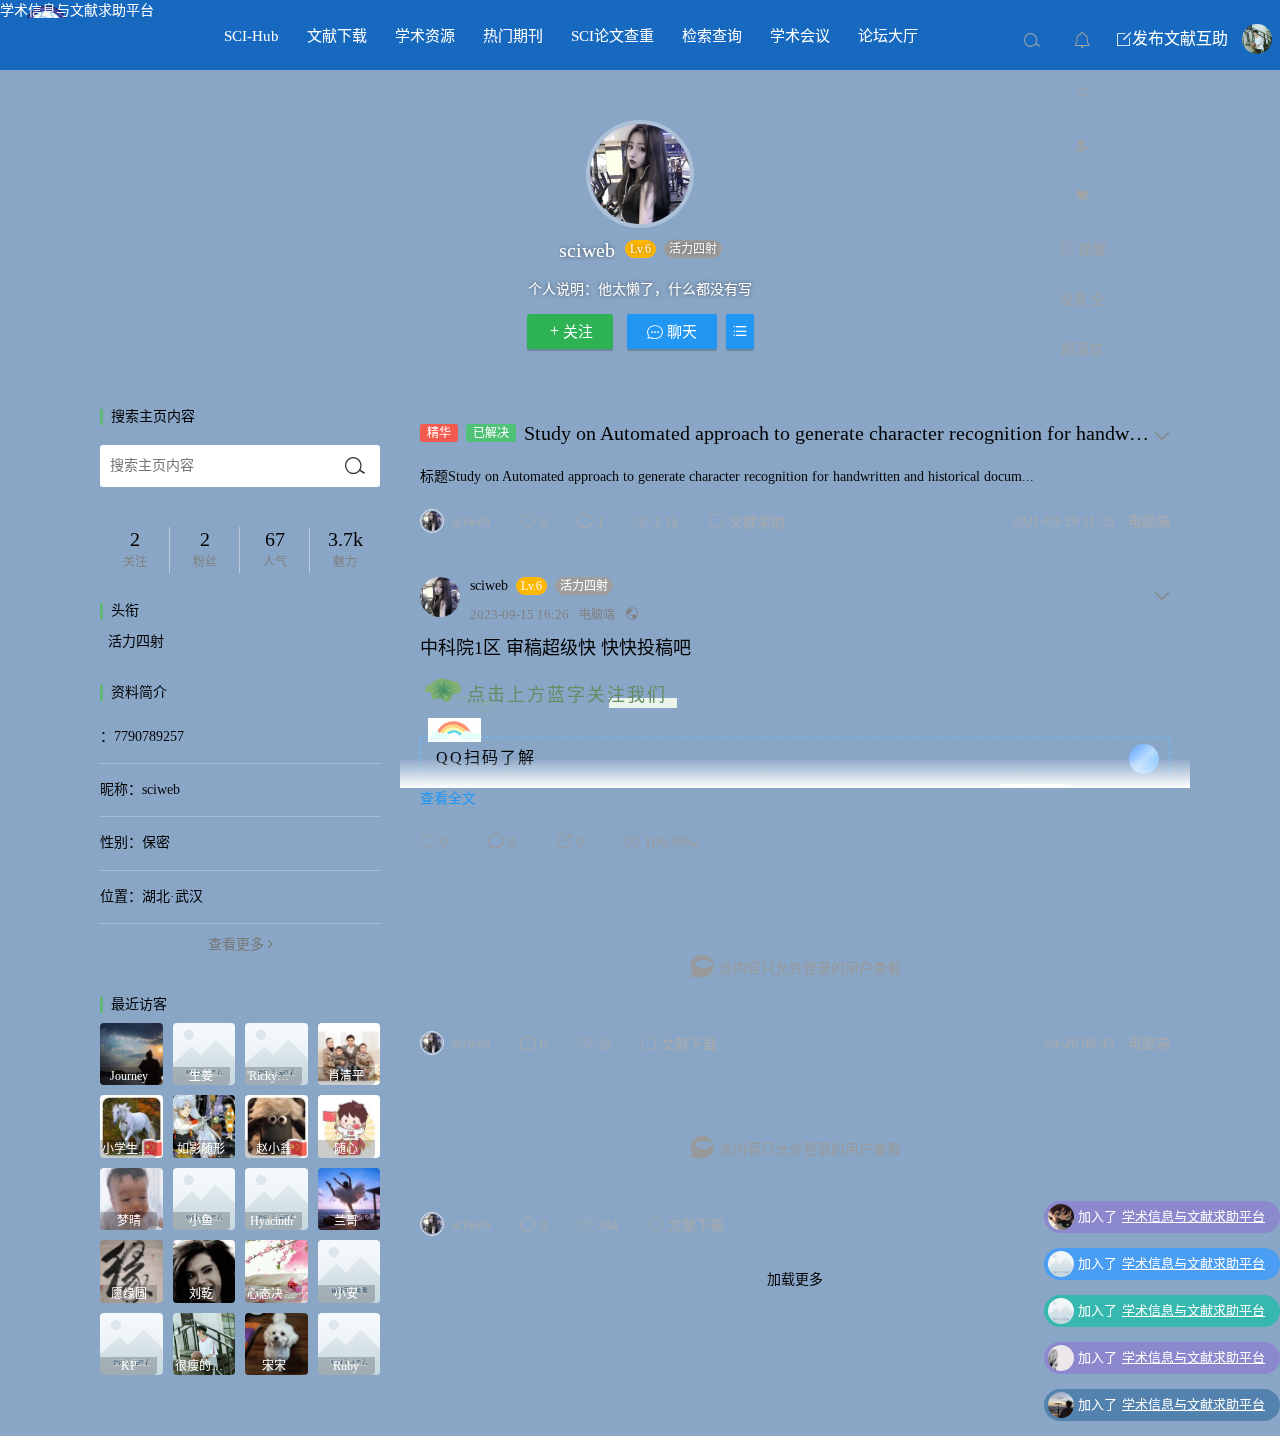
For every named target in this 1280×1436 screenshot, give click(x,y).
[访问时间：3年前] (204, 1125)
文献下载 (337, 36)
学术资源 (425, 36)
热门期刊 (513, 36)
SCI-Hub (251, 36)
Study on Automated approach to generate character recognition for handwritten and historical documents (837, 433)
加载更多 (795, 1279)
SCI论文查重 (612, 36)
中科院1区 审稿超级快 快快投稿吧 (555, 648)
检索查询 (712, 36)
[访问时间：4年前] (349, 1125)
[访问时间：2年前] (131, 1052)
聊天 (680, 332)
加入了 (1171, 1216)
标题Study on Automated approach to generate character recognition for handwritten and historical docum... (727, 476)
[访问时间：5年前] (131, 1270)
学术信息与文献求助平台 (77, 10)
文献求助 (757, 522)
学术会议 (800, 36)
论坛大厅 (888, 36)
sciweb (471, 521)
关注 (578, 332)
